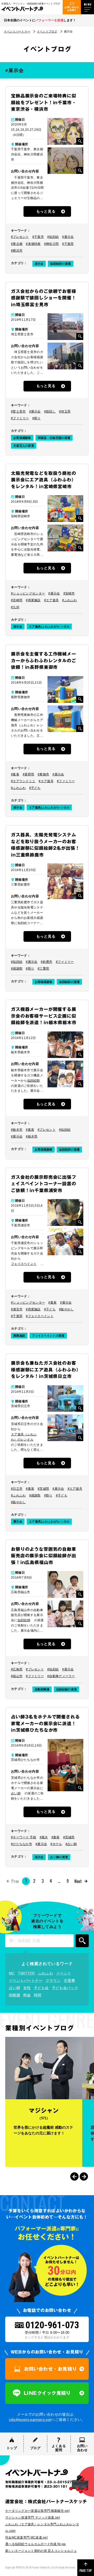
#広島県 (17, 1669)
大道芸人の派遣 (24, 446)
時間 (38, 1995)
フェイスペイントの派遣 (48, 1336)
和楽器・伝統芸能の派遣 (54, 438)
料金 (27, 1995)
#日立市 (17, 1489)
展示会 (39, 264)
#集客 (15, 774)
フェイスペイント (24, 1264)
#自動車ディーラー (61, 1676)
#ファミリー (20, 418)
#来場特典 (33, 244)
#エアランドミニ (23, 781)
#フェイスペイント (40, 1316)
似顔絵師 (34, 1081)
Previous (74, 2176)
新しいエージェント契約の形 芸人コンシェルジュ (41, 2551)
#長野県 (28, 774)
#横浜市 (17, 251)
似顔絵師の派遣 (60, 264)
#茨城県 (43, 1489)
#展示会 (68, 237)
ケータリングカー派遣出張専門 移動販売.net (37, 2511)
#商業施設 (33, 600)
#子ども (35, 788)
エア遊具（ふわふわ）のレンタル (24, 1437)
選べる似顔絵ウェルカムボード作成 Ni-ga (36, 2544)
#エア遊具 (52, 600)
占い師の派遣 (59, 1857)
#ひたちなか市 (22, 1844)
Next (78, 1881)
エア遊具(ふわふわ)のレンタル (49, 626)
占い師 (16, 1793)
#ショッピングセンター (28, 593)
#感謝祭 (17, 969)
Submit (82, 1941)
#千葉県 (68, 244)
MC (12, 1973)
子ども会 (41, 1988)
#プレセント (20, 237)
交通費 (69, 1980)
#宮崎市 (69, 593)
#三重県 (43, 969)
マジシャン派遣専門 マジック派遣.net (33, 2518)
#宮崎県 (17, 600)
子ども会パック (65, 1988)
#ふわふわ (70, 600)
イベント (64, 1973)
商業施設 (19, 1336)
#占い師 (71, 1844)
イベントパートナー (17, 31)
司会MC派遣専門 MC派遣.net (26, 2538)
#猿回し (50, 411)
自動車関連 (42, 1689)
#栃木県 (32, 1136)
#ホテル (56, 1844)
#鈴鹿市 (46, 962)
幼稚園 (14, 1995)
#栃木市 (17, 1130)
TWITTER (27, 1973)
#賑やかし (66, 1309)
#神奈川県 (52, 244)
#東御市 (43, 774)
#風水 (44, 1837)
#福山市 (17, 1676)
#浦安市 (17, 1309)
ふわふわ (46, 1973)
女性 (27, 1988)
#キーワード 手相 (24, 1837)
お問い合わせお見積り (72, 9)
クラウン (53, 1980)
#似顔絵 (53, 237)
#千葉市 (38, 237)
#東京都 (17, 244)
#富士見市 (18, 411)
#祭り (37, 418)
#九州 (15, 607)
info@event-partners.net (30, 2420)
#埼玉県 (65, 411)
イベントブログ (47, 31)
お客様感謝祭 (22, 438)
